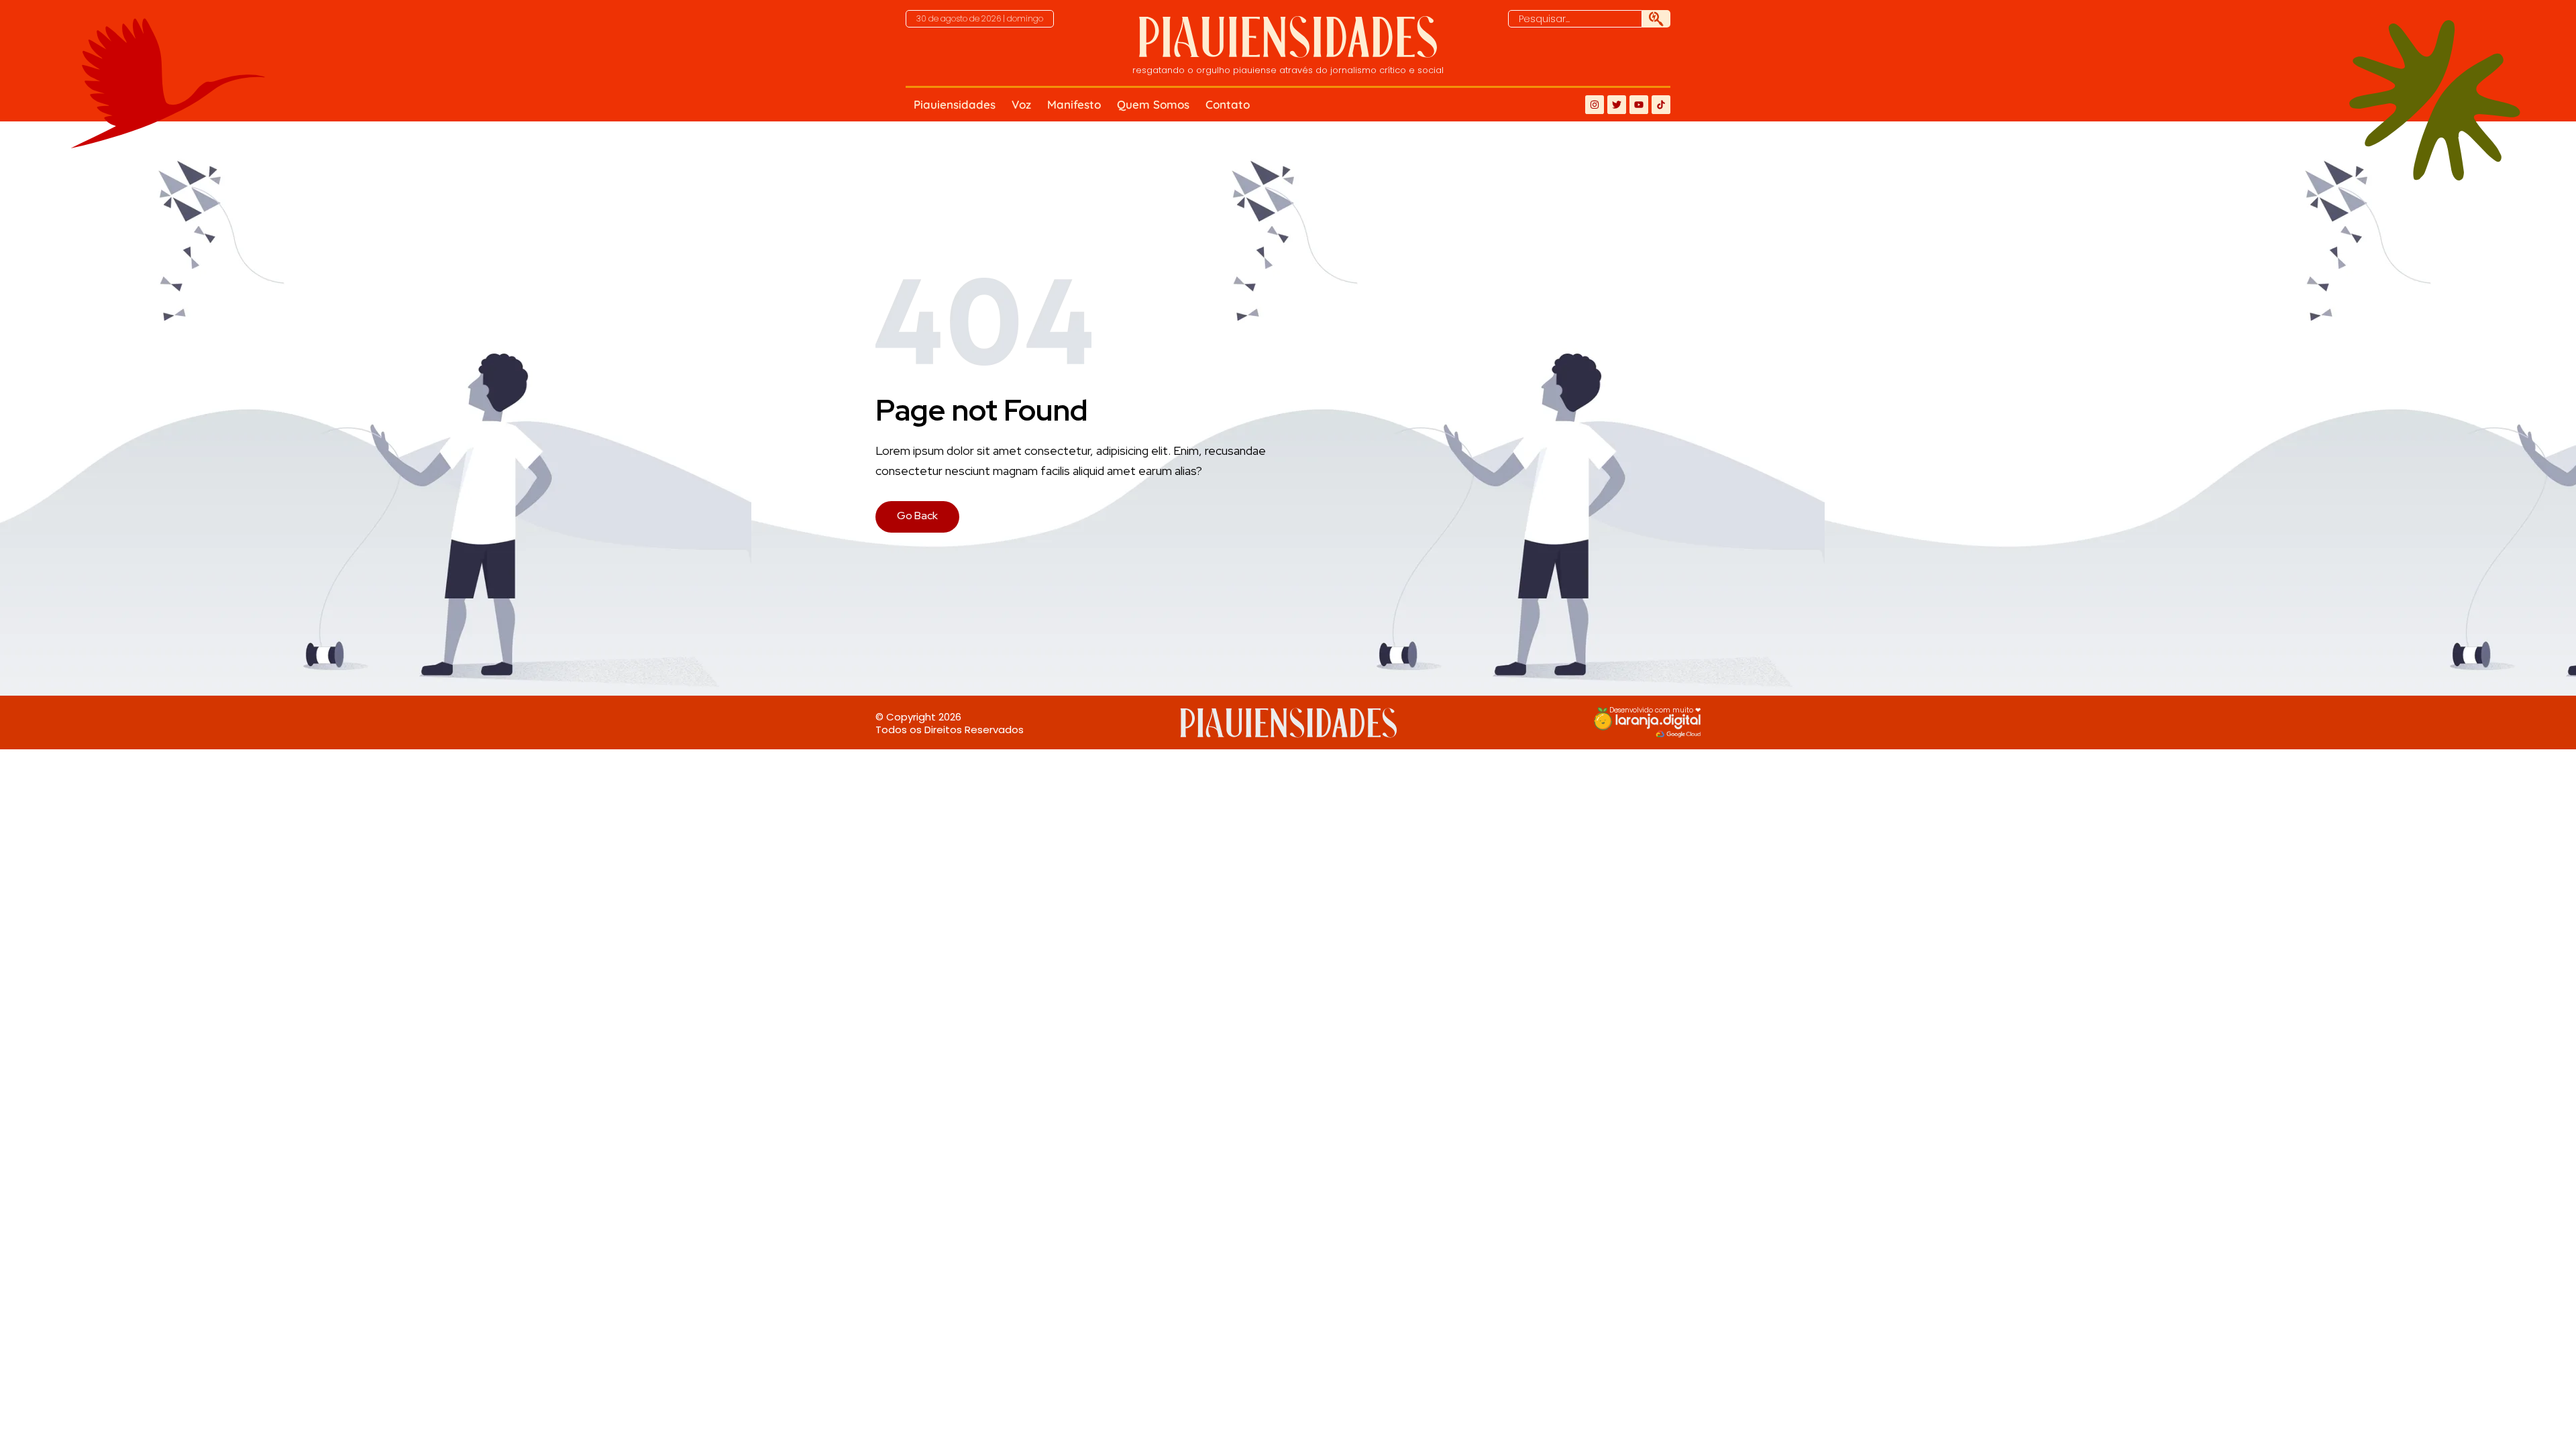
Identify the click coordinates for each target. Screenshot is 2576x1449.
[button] (980, 19)
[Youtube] (1639, 105)
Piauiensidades (955, 104)
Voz (1021, 104)
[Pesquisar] (1656, 19)
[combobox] (1575, 19)
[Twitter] (1617, 105)
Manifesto (1074, 104)
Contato (1228, 104)
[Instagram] (1595, 105)
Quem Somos (1153, 104)
